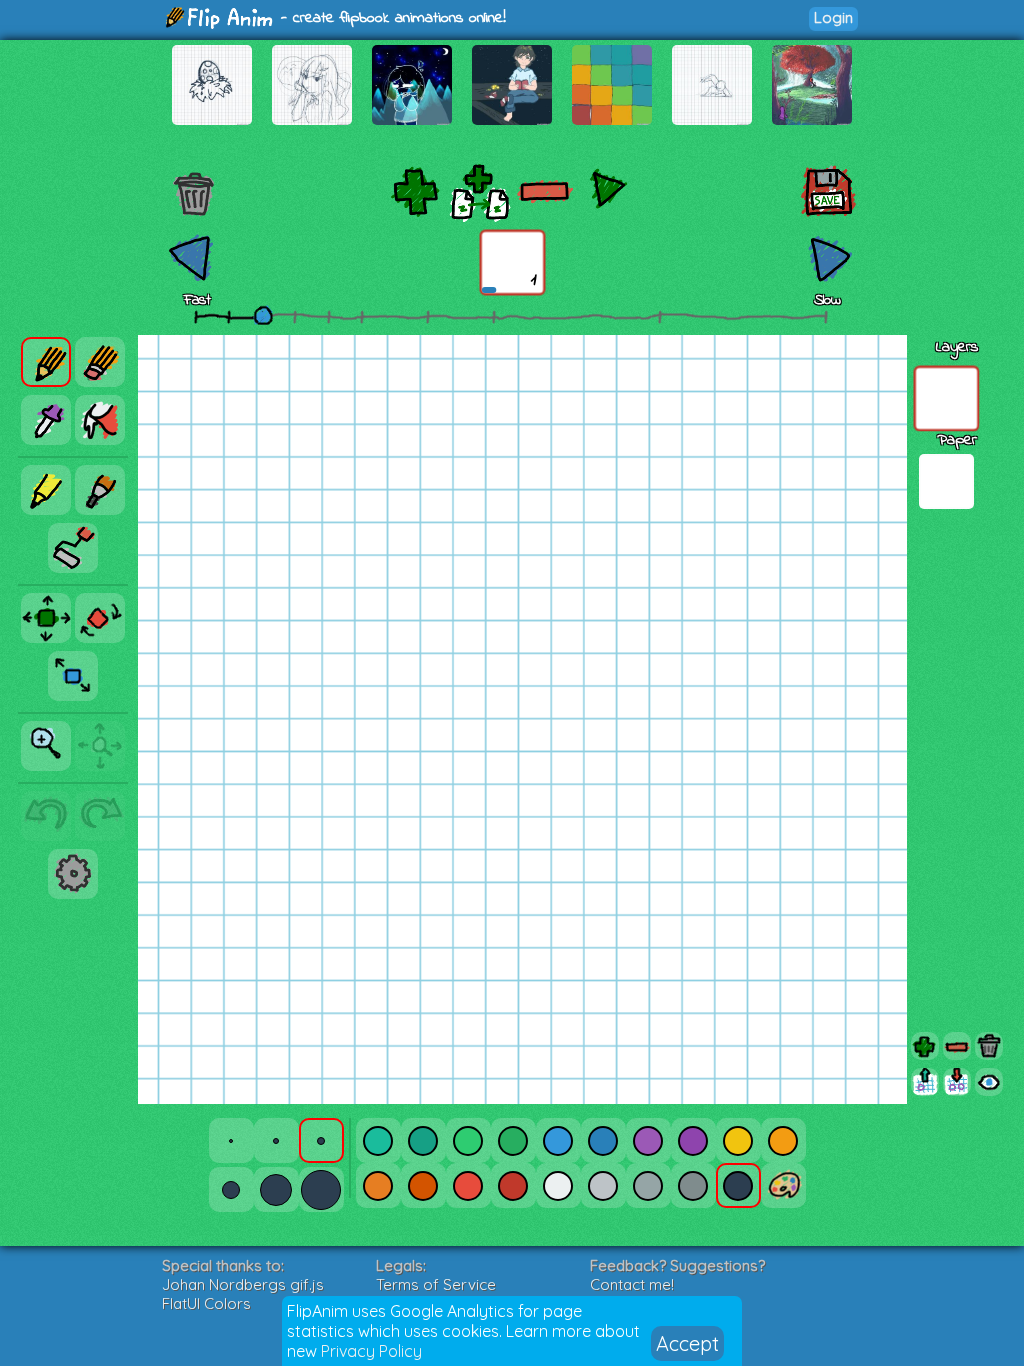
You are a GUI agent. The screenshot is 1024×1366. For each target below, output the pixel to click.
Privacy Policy (371, 1351)
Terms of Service (436, 1284)
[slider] (263, 315)
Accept (687, 1343)
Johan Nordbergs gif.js (243, 1284)
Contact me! (632, 1284)
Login (833, 17)
